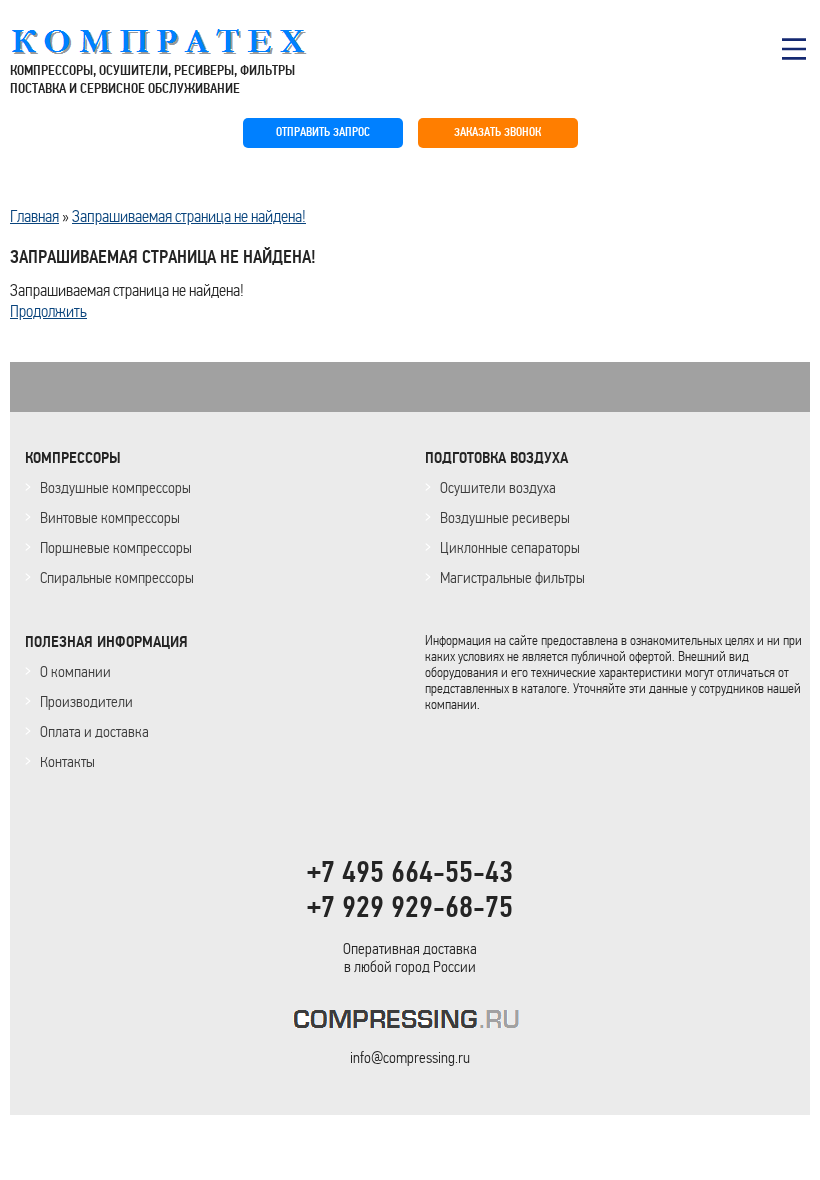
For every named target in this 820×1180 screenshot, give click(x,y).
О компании (75, 671)
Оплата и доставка (94, 731)
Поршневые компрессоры (116, 547)
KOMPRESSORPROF (410, 1022)
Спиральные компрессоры (117, 577)
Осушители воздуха (498, 487)
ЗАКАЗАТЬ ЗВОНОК (497, 132)
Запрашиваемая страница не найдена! (189, 216)
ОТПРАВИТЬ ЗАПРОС (323, 132)
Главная (34, 216)
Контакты (67, 761)
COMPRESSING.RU (177, 42)
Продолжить (48, 311)
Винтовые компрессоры (110, 517)
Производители (86, 701)
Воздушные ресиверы (505, 517)
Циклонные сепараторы (510, 547)
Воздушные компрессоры (115, 487)
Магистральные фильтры (512, 577)
